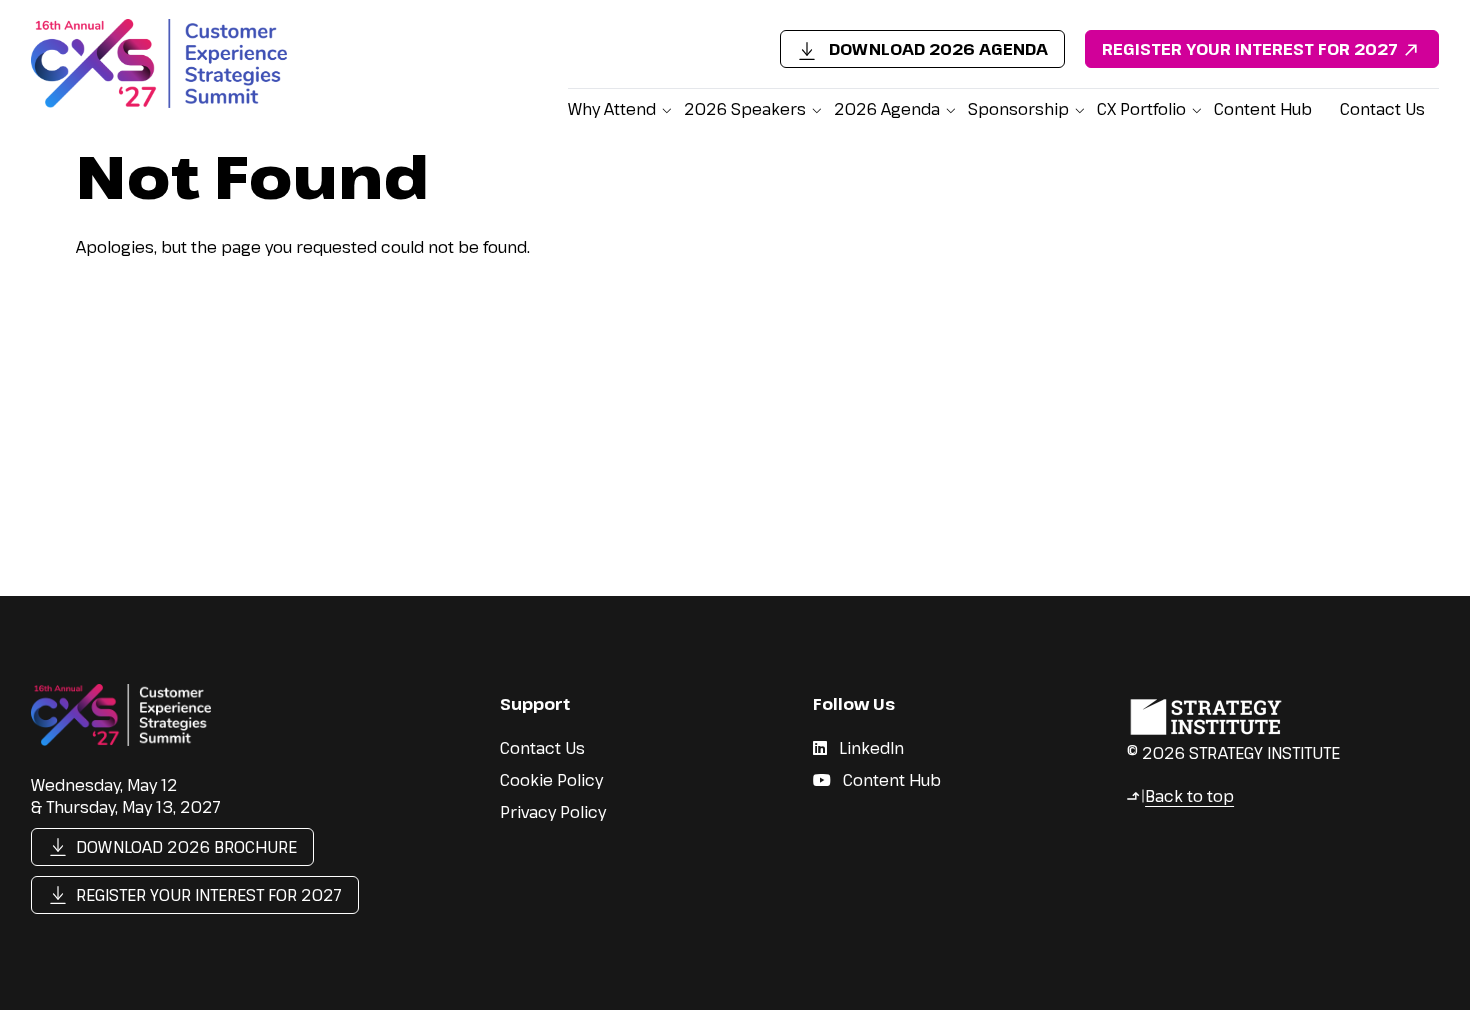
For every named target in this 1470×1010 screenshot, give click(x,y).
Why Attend (612, 109)
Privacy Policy (553, 812)
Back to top (1180, 796)
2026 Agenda (887, 109)
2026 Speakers (745, 109)
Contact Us (1382, 109)
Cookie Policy (551, 780)
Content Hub (1263, 109)
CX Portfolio (1141, 109)
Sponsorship (1018, 109)
